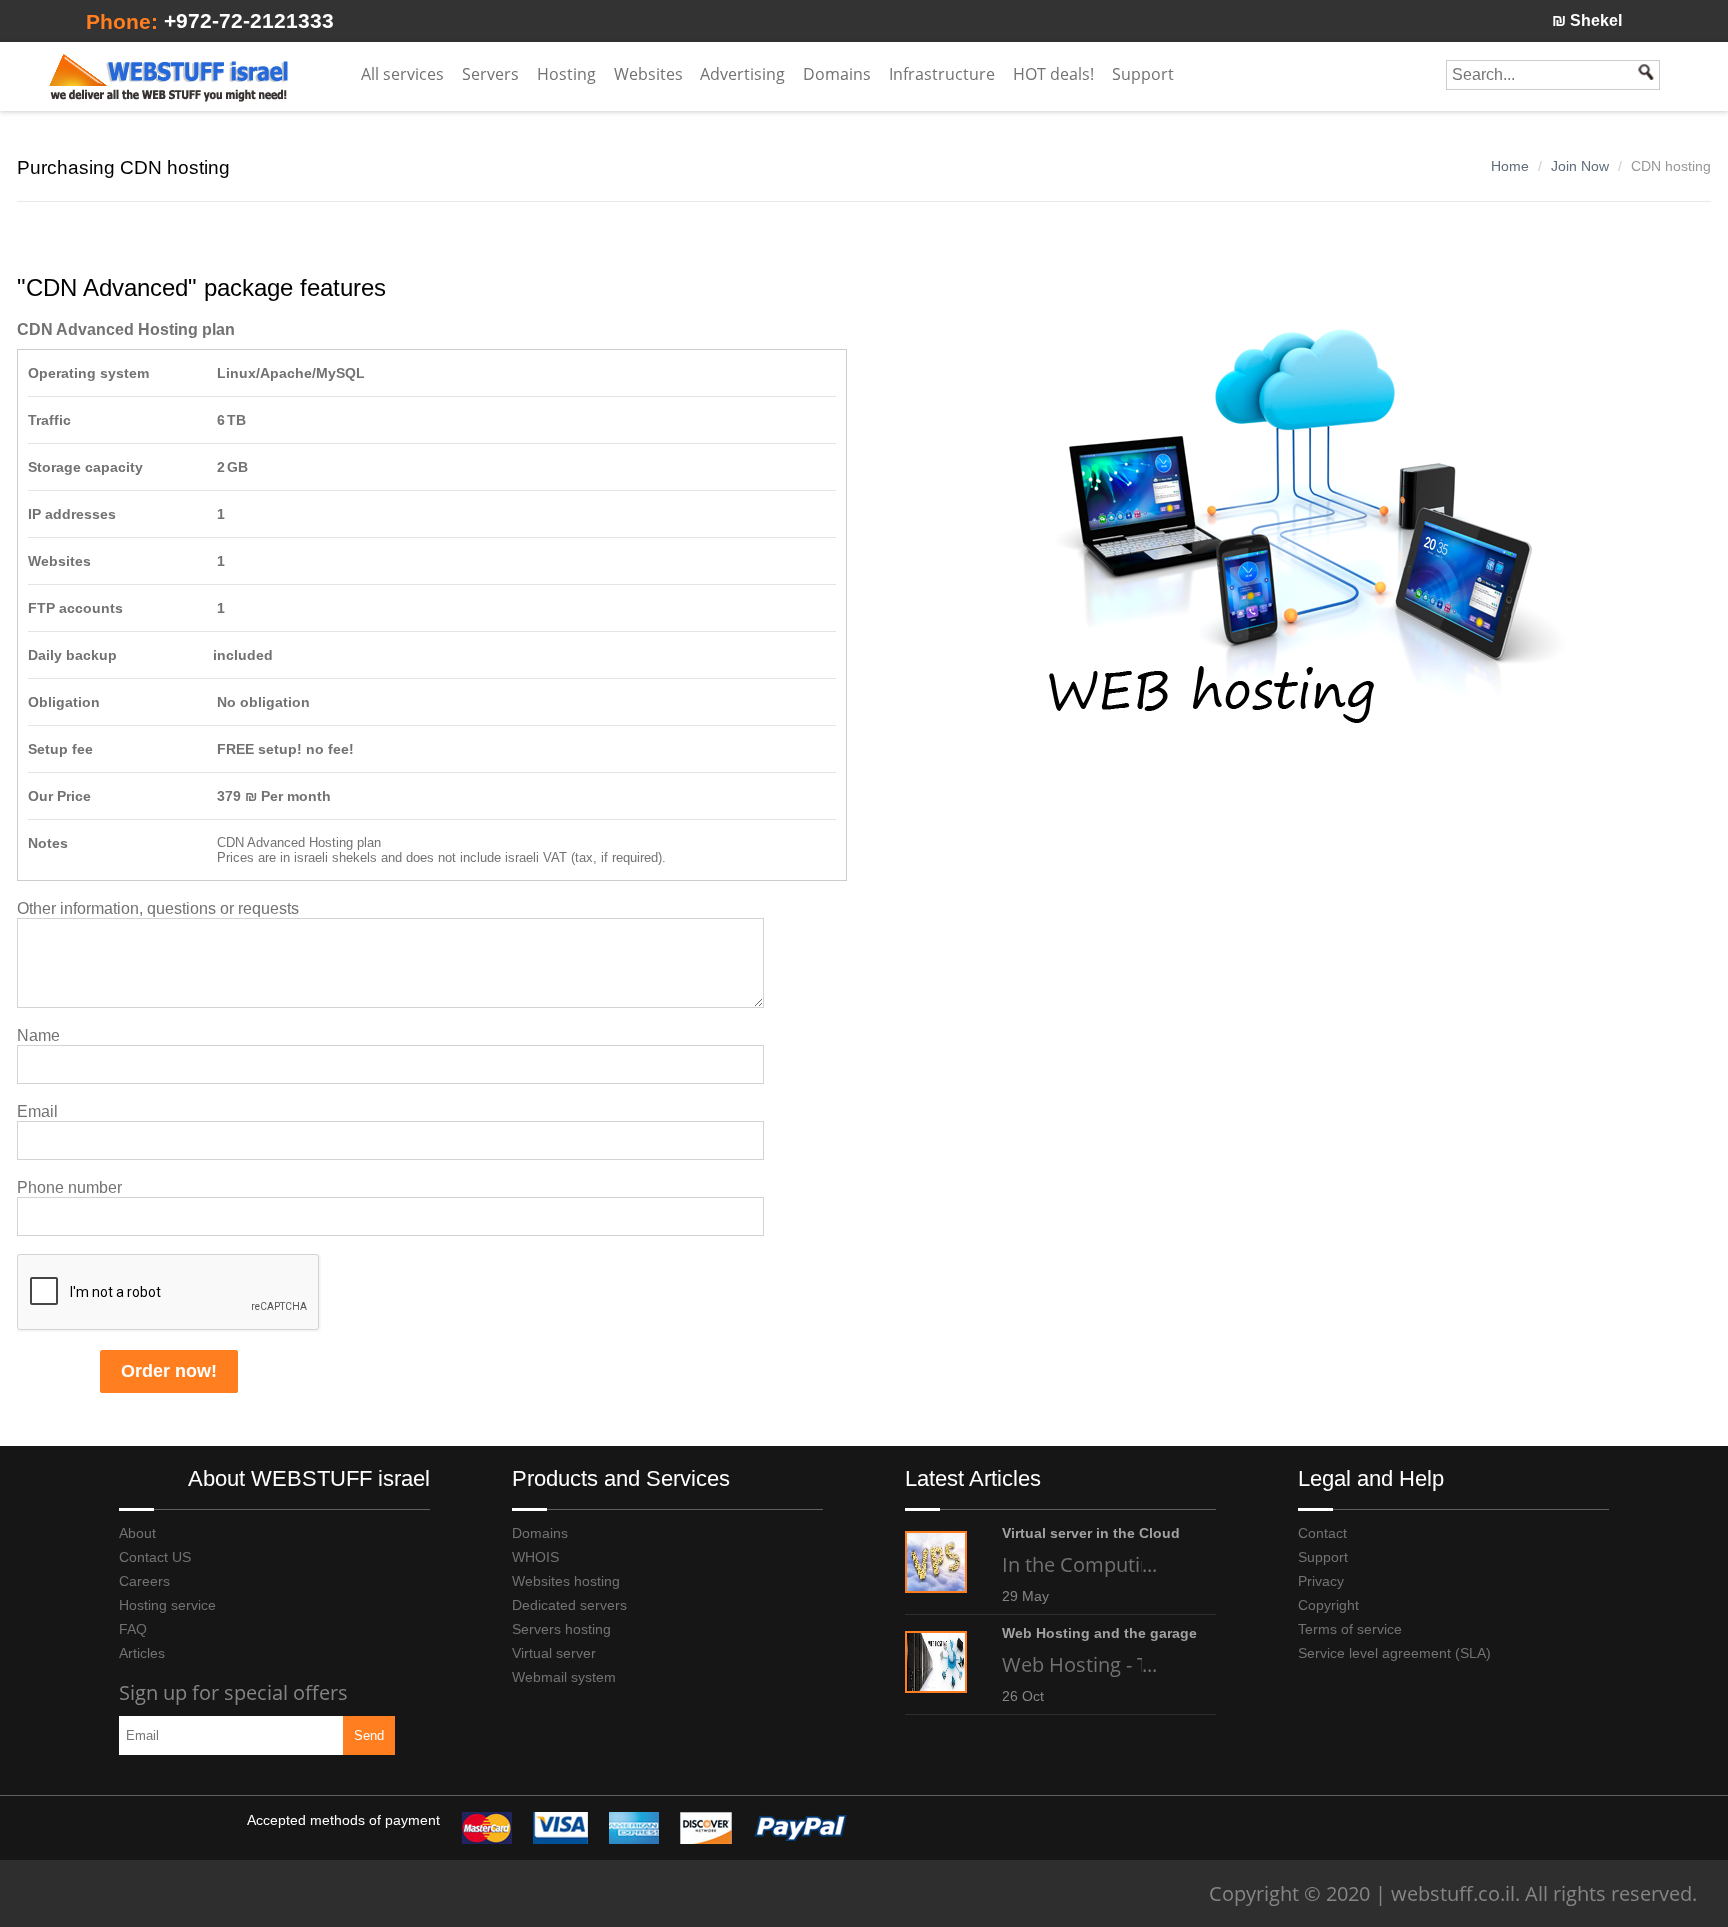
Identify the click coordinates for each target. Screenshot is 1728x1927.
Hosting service (167, 1605)
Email (37, 1111)
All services (402, 74)
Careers (144, 1581)
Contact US (155, 1557)
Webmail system (564, 1677)
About (137, 1533)
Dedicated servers (569, 1605)
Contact (1322, 1533)
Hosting (566, 74)
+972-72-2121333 (249, 20)
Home (1510, 166)
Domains (837, 74)
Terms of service (1350, 1629)
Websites (648, 74)
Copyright (1328, 1605)
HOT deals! (1053, 74)
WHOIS (535, 1557)
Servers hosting (561, 1629)
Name (38, 1035)
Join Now (1580, 166)
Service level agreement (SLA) (1394, 1653)
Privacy (1321, 1581)
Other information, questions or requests (158, 908)
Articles (142, 1653)
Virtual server (554, 1653)
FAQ (133, 1629)
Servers (490, 74)
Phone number (69, 1187)
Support (1323, 1557)
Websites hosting (566, 1581)
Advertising (742, 74)
